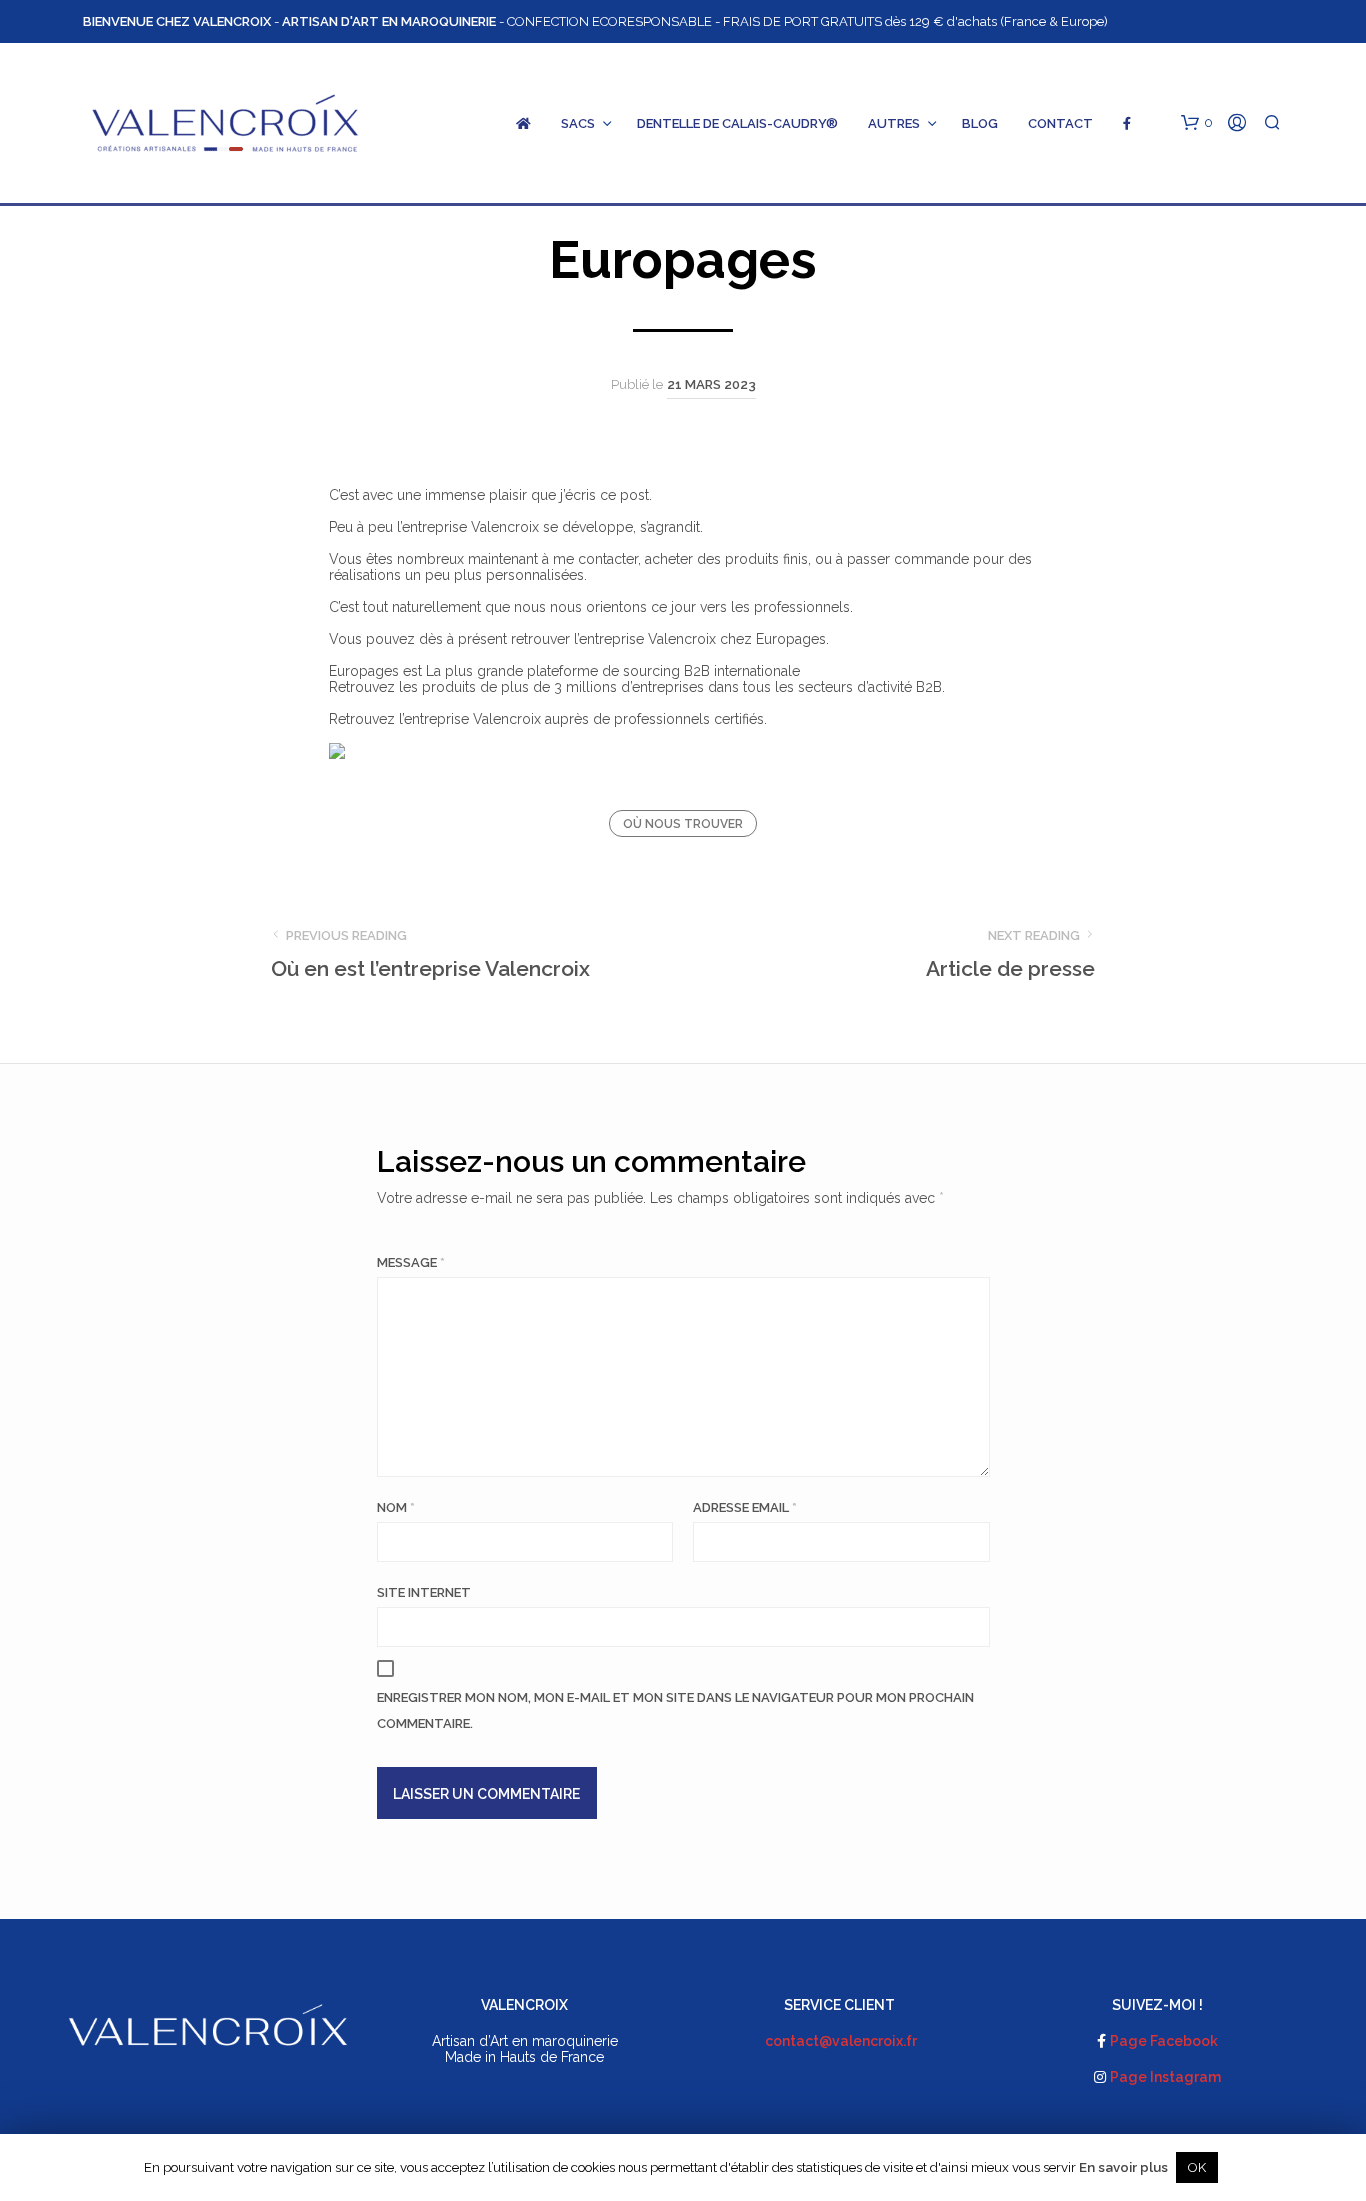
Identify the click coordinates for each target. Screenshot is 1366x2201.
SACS (578, 123)
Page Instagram (1165, 2077)
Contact (1060, 123)
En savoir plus (1123, 2167)
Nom (396, 1507)
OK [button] (1197, 2167)
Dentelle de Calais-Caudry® (737, 123)
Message (411, 1262)
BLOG (980, 123)
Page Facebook (1164, 2041)
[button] (1197, 123)
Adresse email (745, 1507)
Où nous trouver (683, 824)
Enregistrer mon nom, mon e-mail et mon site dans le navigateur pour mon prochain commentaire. (675, 1710)
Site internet (424, 1592)
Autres (894, 123)
